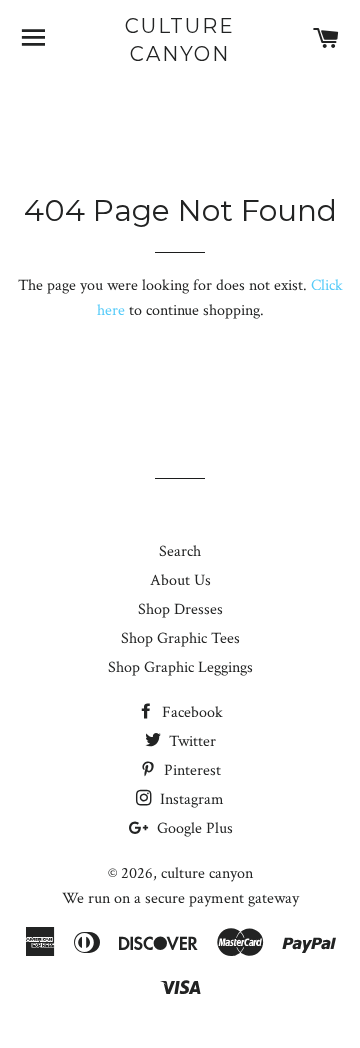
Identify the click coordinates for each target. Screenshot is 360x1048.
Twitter (190, 741)
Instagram (190, 799)
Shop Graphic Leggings (180, 667)
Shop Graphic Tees (180, 638)
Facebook (190, 712)
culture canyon (180, 40)
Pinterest (190, 770)
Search (180, 551)
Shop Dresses (180, 609)
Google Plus (193, 828)
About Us (180, 580)
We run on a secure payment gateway (180, 898)
